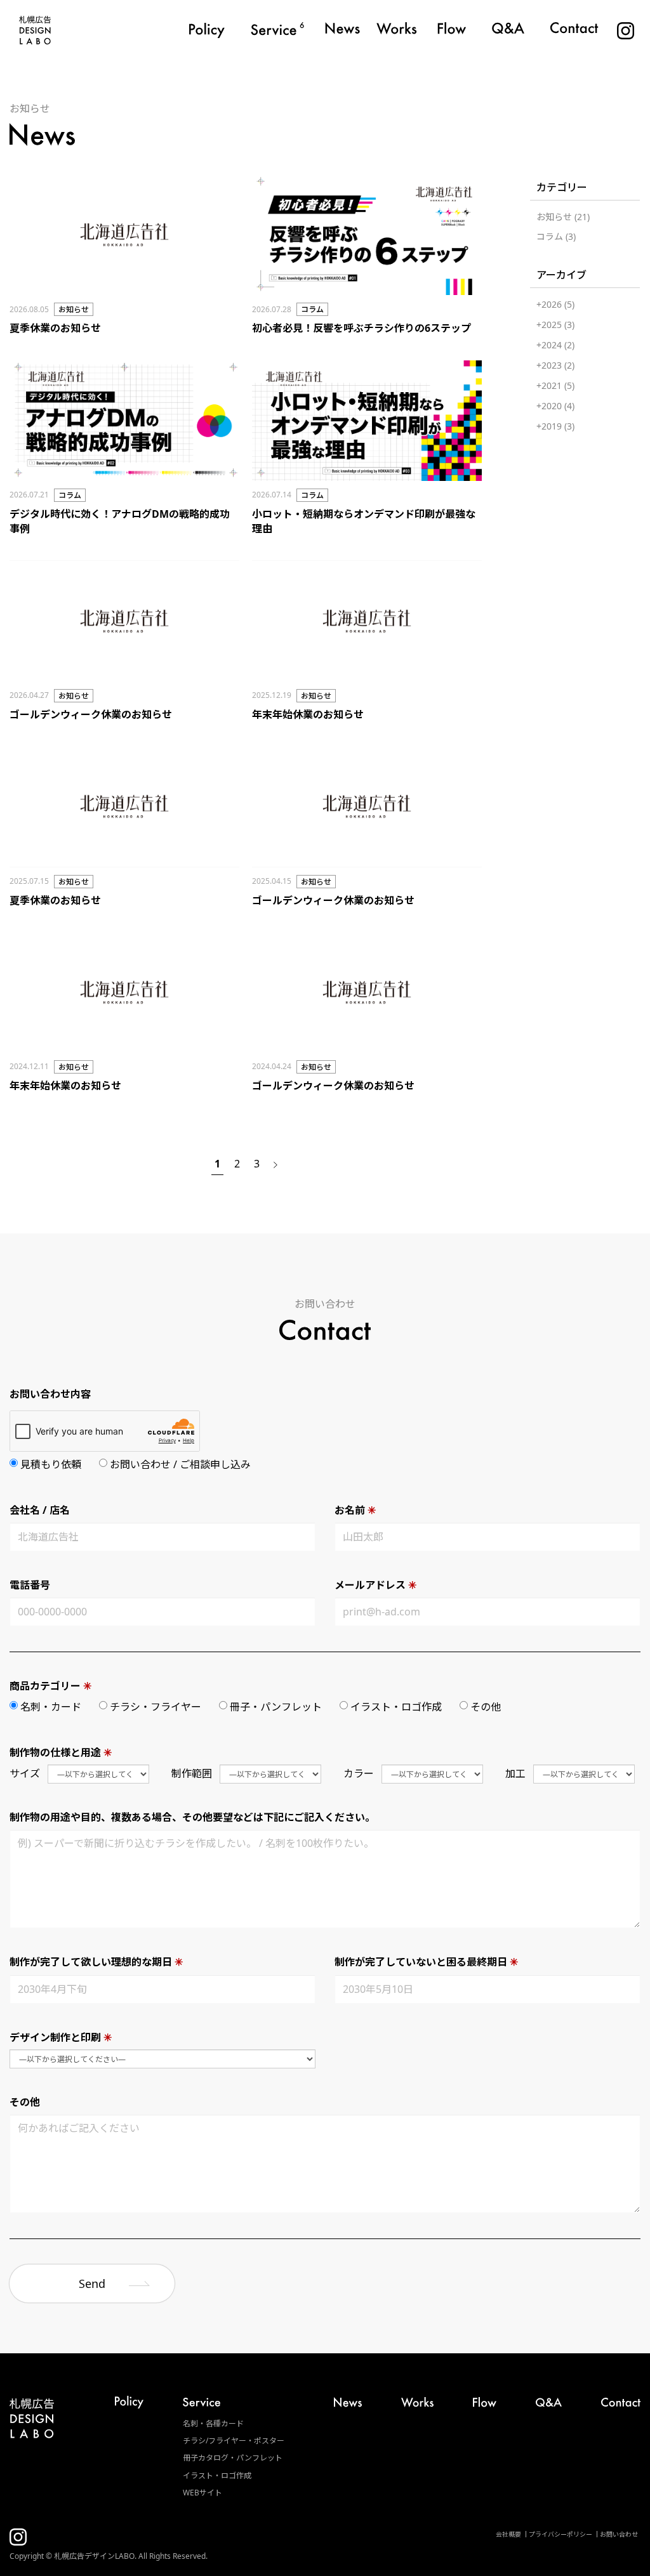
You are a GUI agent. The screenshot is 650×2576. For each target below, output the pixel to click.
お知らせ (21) (563, 217)
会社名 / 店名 (40, 1510)
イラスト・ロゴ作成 (217, 2475)
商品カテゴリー (50, 1686)
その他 (25, 2102)
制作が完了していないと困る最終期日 (426, 1962)
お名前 (355, 1510)
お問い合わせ (619, 2534)
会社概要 (508, 2534)
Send (92, 2284)
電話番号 (30, 1585)
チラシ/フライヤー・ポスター (234, 2441)
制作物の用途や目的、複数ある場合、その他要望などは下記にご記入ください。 (192, 1817)
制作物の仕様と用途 (61, 1752)
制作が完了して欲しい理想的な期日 (96, 1962)
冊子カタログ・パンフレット (233, 2458)
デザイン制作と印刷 (61, 2037)
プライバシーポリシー (560, 2534)
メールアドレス (375, 1585)
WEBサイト (202, 2493)
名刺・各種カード (213, 2423)
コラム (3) (556, 236)
